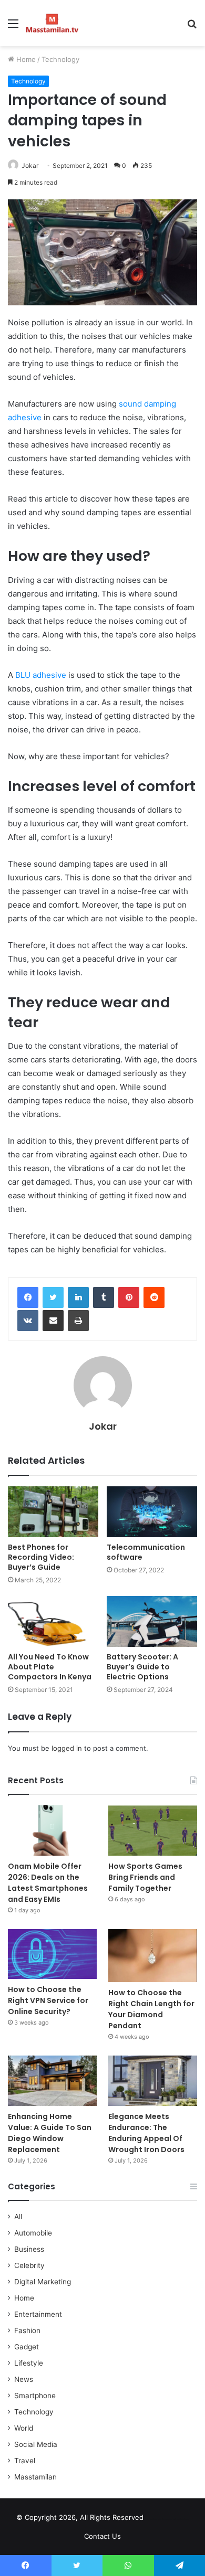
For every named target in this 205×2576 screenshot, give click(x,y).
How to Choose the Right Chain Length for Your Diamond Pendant (151, 2009)
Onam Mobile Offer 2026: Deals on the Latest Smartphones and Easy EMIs (48, 1883)
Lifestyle (29, 2363)
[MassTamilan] (52, 23)
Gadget (27, 2347)
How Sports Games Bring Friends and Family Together (145, 1877)
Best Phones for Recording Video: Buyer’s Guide (41, 1557)
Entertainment (38, 2314)
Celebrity (29, 2265)
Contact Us (102, 2536)
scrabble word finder (158, 2519)
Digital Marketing (43, 2282)
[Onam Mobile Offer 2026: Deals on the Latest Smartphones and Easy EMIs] (52, 1830)
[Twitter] (53, 1297)
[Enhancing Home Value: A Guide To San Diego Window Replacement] (52, 2080)
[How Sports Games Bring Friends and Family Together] (153, 1830)
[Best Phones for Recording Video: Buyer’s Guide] (53, 1512)
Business (29, 2249)
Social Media (36, 2444)
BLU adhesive (41, 675)
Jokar (30, 166)
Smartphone (35, 2396)
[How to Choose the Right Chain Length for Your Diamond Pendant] (153, 1956)
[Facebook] (28, 1297)
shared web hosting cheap (178, 2519)
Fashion (27, 2330)
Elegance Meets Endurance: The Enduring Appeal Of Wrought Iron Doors (146, 2133)
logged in (67, 1748)
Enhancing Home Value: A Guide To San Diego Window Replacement (50, 2133)
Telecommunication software (146, 1552)
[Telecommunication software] (152, 1512)
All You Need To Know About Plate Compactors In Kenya (50, 1667)
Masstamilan (35, 2477)
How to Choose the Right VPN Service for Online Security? (48, 2000)
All (18, 2217)
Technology (60, 59)
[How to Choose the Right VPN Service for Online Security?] (52, 1954)
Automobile (33, 2233)
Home (25, 59)
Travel (25, 2461)
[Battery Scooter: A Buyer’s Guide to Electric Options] (152, 1621)
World (24, 2428)
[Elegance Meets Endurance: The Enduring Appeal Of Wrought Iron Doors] (153, 2080)
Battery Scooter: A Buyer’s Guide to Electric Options (142, 1667)
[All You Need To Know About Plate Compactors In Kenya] (53, 1621)
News (24, 2379)
